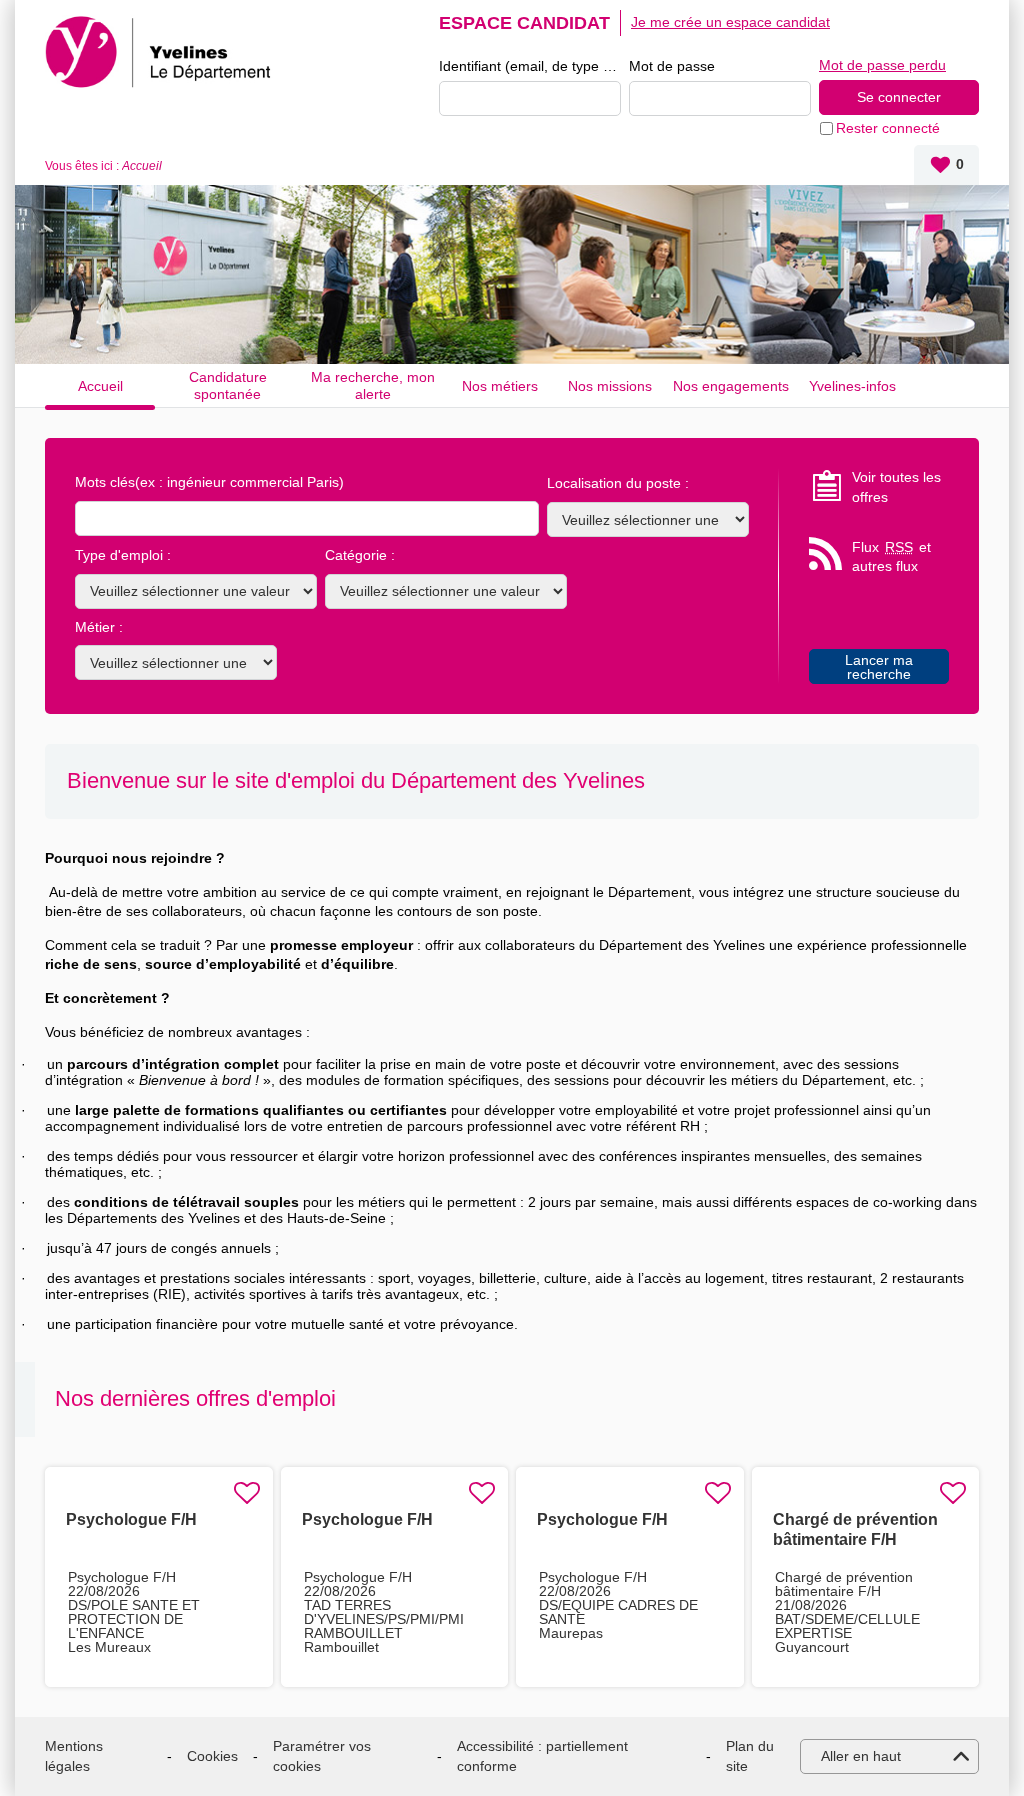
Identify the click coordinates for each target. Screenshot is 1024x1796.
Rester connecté (888, 128)
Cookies (212, 1756)
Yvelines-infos (852, 386)
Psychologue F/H (131, 1519)
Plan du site (750, 1756)
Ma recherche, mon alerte (373, 385)
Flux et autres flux (891, 557)
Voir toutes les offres (896, 487)
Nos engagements (731, 386)
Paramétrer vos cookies (322, 1756)
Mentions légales (74, 1756)
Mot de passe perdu (882, 65)
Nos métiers (500, 386)
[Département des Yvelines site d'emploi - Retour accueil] (161, 52)
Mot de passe (672, 66)
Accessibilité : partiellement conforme (542, 1756)
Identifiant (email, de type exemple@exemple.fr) (530, 66)
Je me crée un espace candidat (730, 22)
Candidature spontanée (228, 385)
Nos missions (610, 386)
